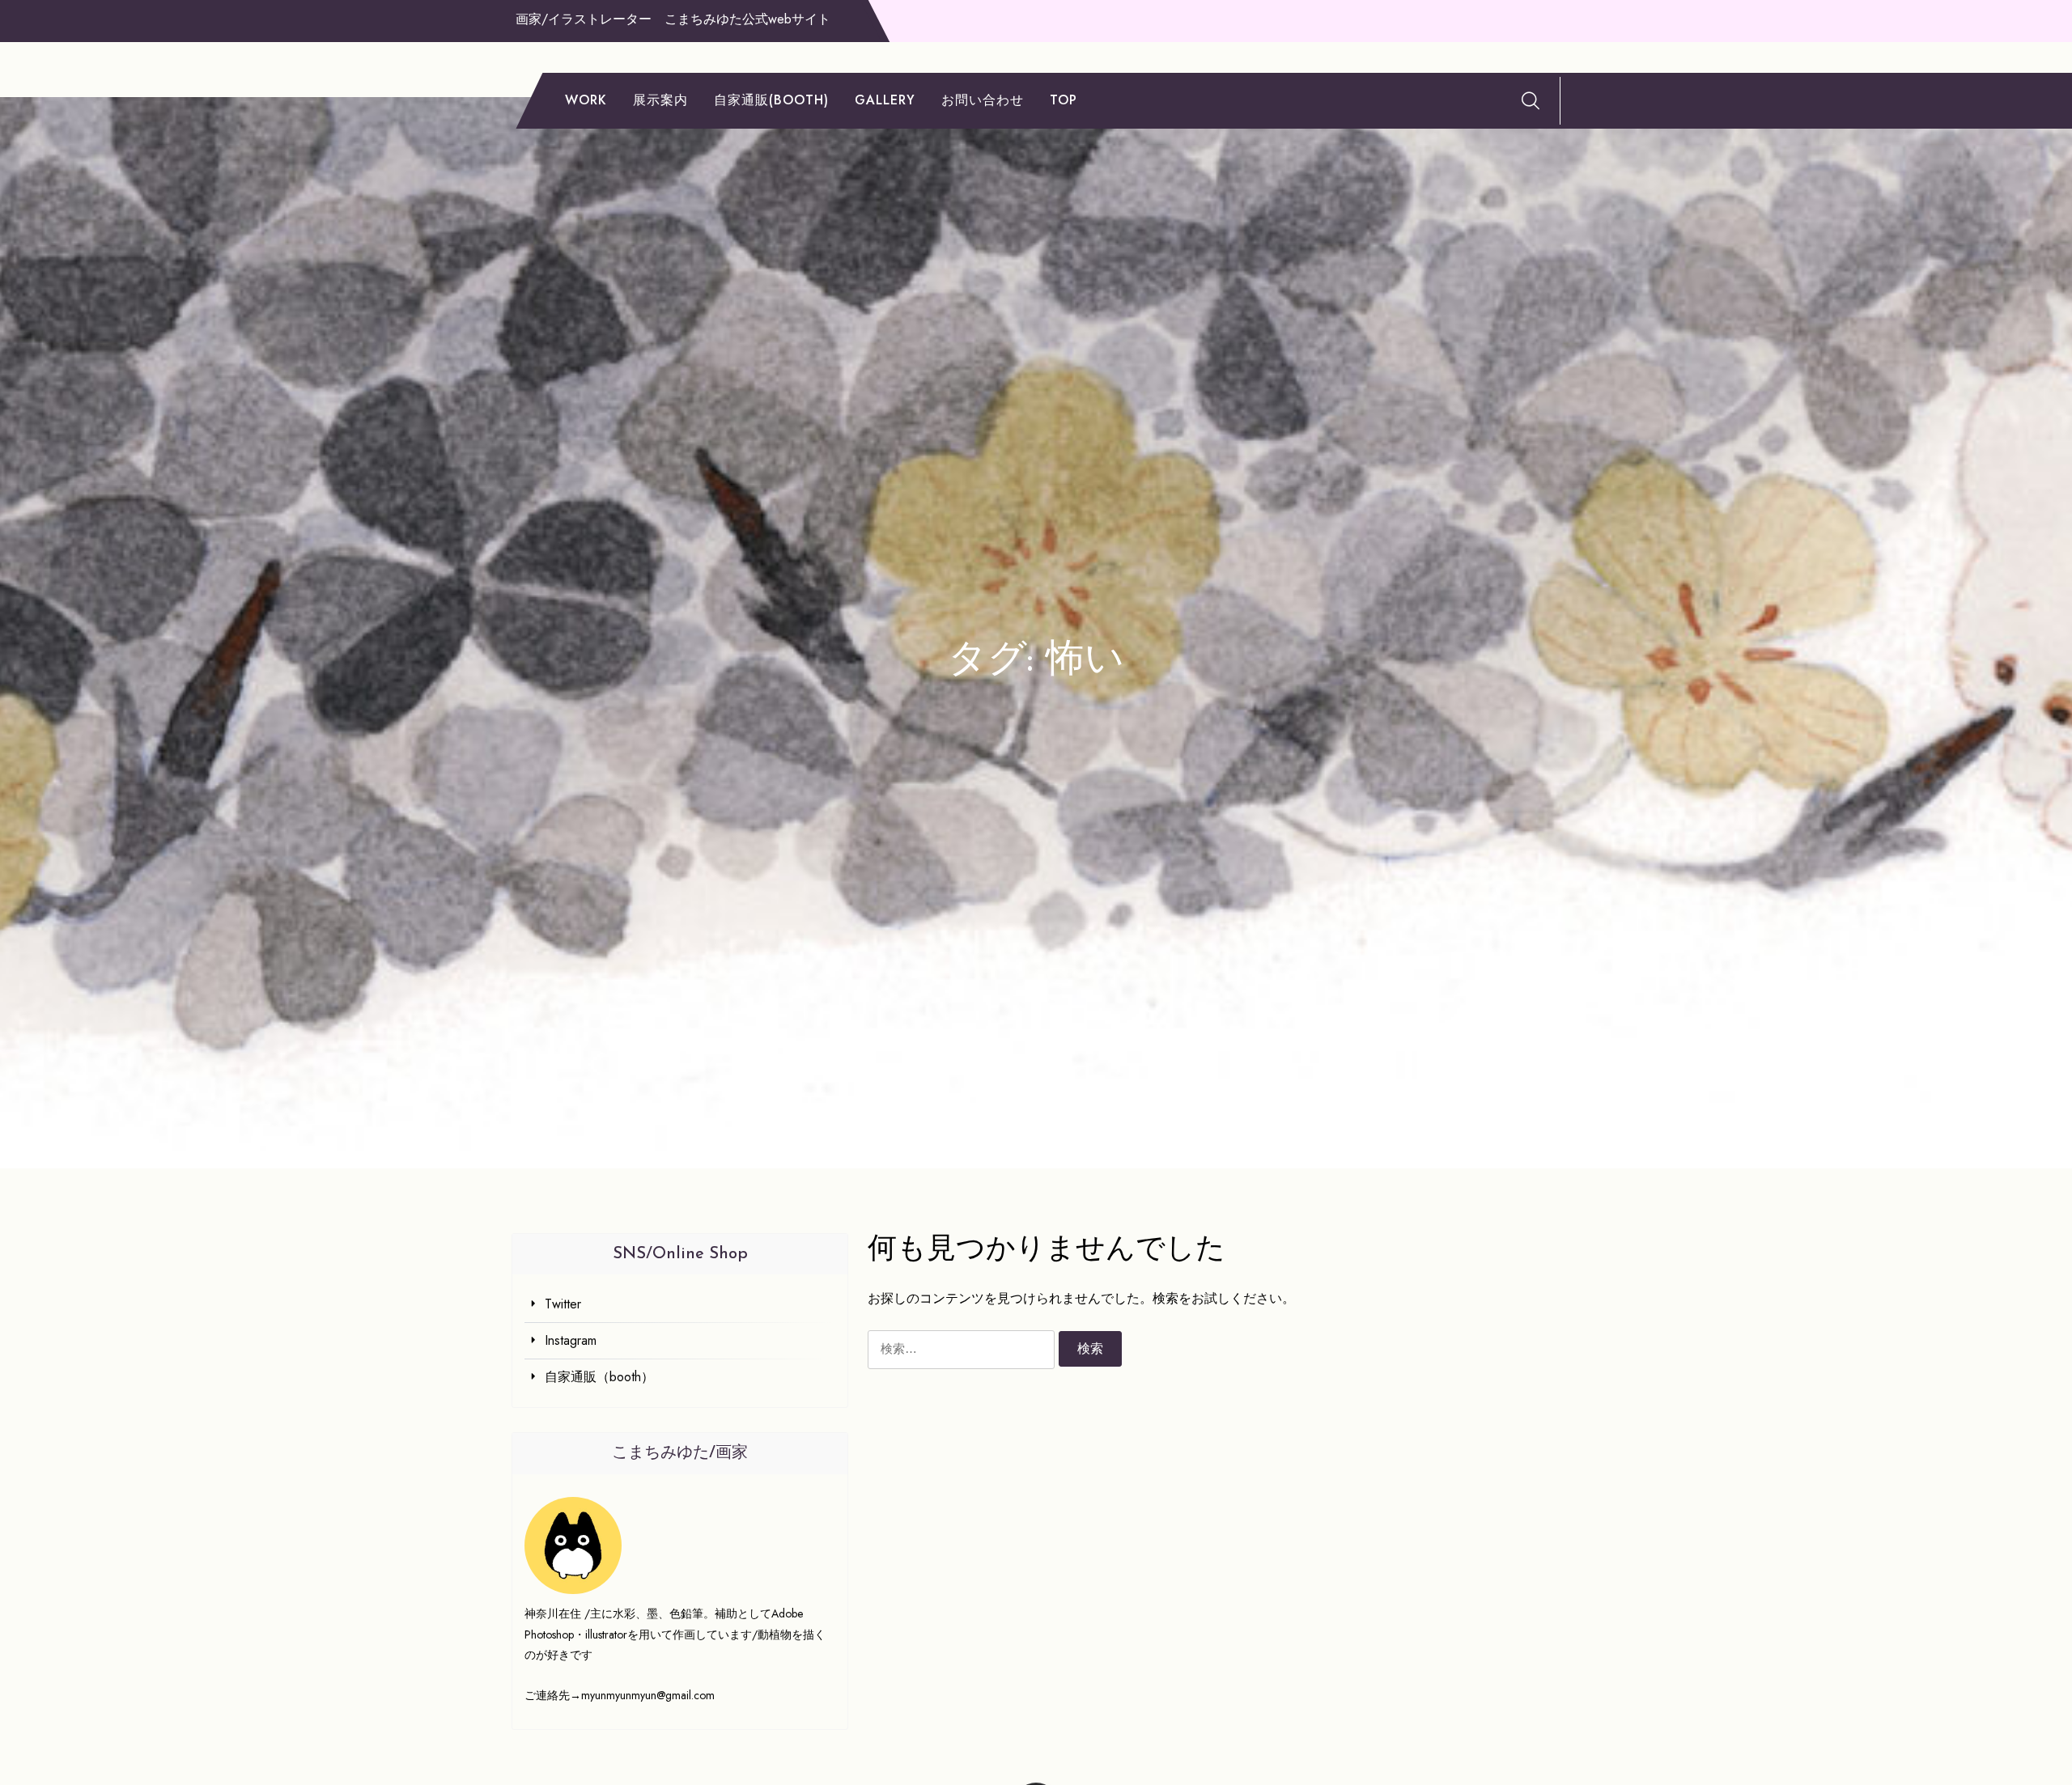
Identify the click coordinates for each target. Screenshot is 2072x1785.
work (586, 100)
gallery (885, 100)
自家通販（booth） (599, 1377)
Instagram (571, 1340)
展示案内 (660, 100)
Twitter (563, 1304)
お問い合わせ (983, 100)
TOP (1064, 100)
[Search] (1531, 100)
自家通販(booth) (771, 100)
